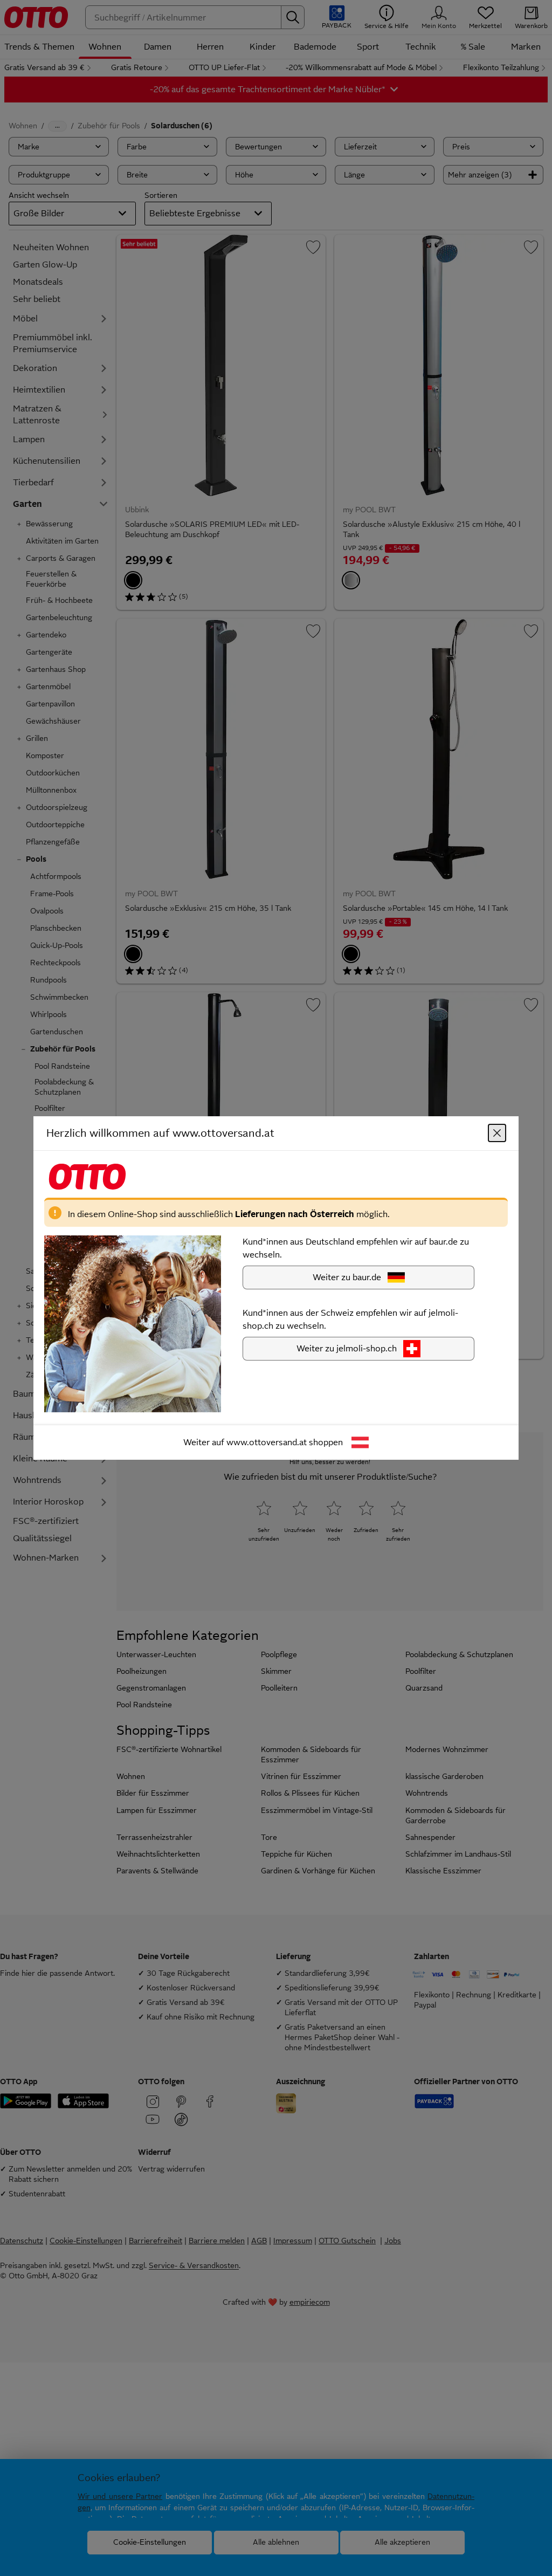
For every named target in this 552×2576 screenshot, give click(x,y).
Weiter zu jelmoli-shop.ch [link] (347, 1348)
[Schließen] (497, 1133)
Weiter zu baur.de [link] (347, 1277)
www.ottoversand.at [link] (267, 1442)
